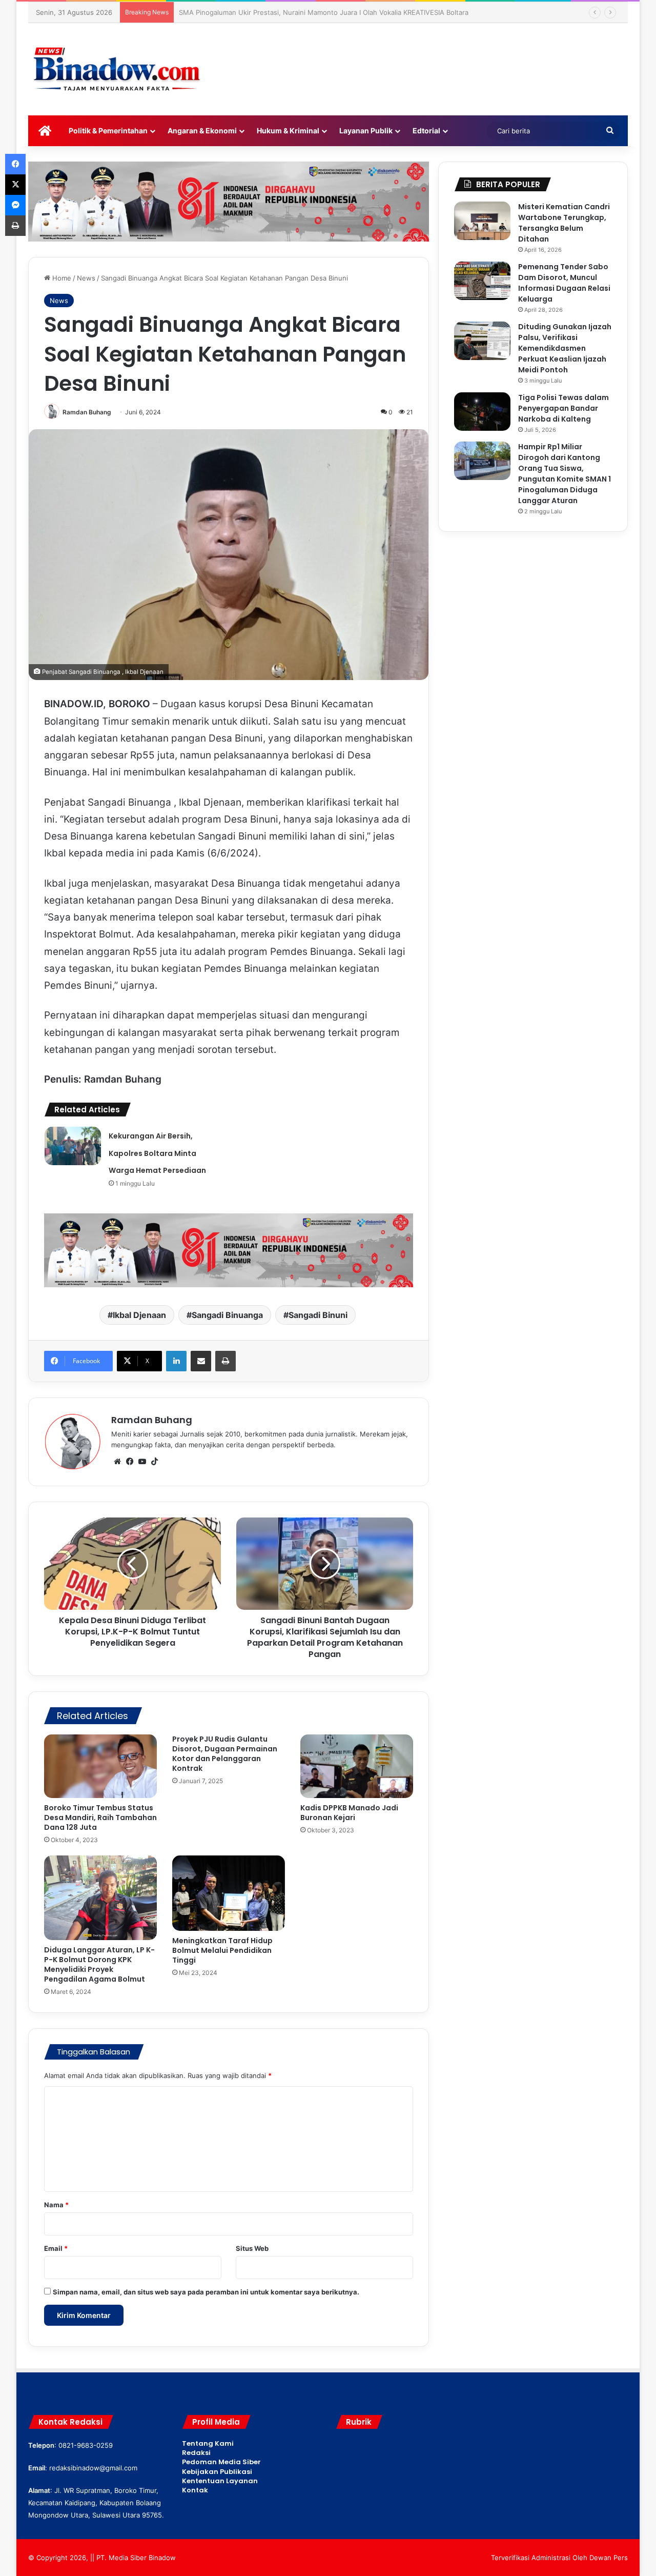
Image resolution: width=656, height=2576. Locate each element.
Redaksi (196, 2453)
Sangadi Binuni (318, 1315)
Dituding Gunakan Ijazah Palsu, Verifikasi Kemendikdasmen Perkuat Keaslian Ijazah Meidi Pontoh (565, 348)
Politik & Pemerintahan (108, 131)
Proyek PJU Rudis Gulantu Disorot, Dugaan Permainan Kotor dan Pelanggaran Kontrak (225, 1754)
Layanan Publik (366, 131)
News (86, 278)
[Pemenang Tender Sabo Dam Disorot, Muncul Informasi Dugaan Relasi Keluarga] (482, 281)
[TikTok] (154, 1462)
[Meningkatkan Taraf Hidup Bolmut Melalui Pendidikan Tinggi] (229, 1893)
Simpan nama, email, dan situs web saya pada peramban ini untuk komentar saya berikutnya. (206, 2292)
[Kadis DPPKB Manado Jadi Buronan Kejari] (357, 1766)
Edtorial (426, 131)
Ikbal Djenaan (139, 1315)
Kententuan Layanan (220, 2481)
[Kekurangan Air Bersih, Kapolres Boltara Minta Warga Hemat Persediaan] (73, 1146)
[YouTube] (142, 1462)
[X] (15, 185)
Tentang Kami (208, 2443)
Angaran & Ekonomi (202, 131)
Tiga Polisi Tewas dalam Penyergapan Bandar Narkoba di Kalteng (563, 408)
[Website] (117, 1462)
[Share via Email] (201, 1361)
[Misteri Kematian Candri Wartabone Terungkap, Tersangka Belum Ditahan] (482, 221)
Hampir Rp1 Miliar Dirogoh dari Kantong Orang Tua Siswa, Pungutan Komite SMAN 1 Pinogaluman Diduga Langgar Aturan (565, 474)
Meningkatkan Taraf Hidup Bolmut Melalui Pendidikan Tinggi (222, 1950)
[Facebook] (130, 1462)
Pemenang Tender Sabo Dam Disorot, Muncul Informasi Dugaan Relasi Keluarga (564, 283)
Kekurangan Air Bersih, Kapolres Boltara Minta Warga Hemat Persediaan (157, 1153)
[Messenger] (15, 205)
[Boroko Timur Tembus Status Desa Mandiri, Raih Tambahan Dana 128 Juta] (100, 1766)
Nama (56, 2205)
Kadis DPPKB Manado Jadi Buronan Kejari (349, 1813)
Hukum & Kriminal (288, 131)
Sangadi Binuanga (227, 1315)
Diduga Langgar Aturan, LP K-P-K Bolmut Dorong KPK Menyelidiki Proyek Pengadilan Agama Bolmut (99, 1964)
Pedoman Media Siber (221, 2462)
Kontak (195, 2490)
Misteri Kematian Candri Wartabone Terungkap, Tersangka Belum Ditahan (564, 223)
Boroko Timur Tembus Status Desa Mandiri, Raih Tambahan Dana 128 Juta (100, 1818)
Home (61, 278)
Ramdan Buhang (87, 412)
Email (56, 2248)
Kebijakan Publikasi (217, 2472)
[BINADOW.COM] (118, 69)
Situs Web (252, 2248)
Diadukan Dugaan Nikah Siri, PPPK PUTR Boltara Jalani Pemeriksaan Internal (299, 12)
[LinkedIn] (176, 1361)
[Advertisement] (430, 56)
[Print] (225, 1361)
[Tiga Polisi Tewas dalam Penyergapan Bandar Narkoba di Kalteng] (482, 412)
